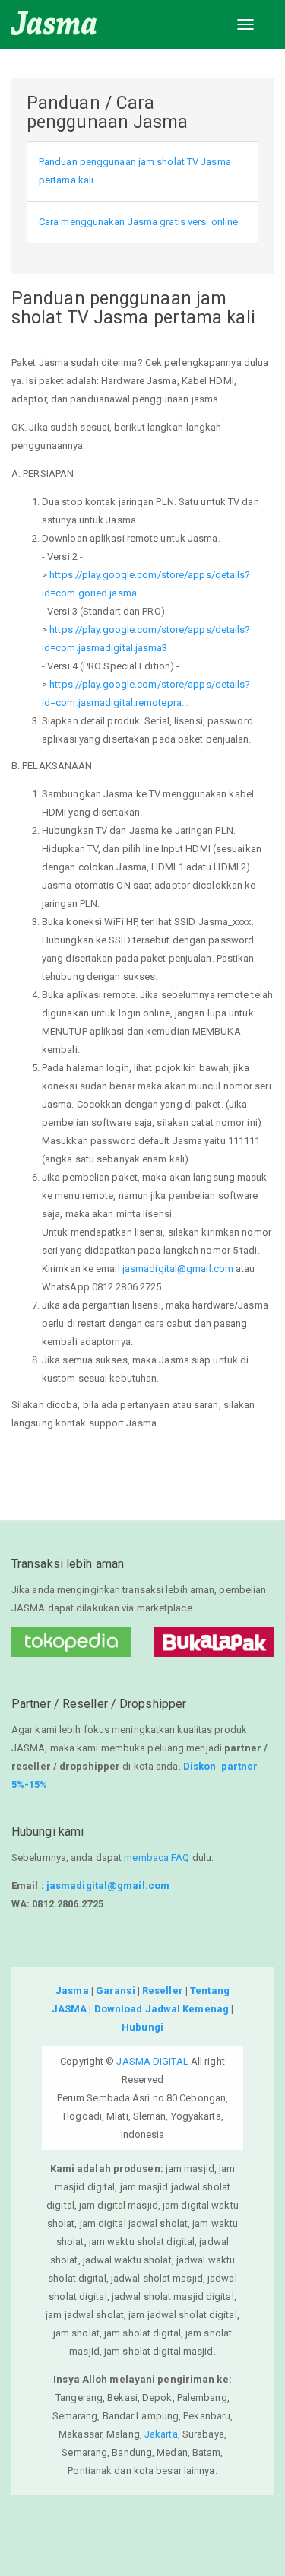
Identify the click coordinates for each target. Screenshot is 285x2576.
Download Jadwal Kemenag (161, 2009)
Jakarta (161, 2434)
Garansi (116, 1991)
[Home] (54, 23)
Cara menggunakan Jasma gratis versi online (138, 222)
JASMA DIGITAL (152, 2061)
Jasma (72, 1991)
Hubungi (142, 2027)
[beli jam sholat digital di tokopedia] (71, 1642)
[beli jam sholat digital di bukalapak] (214, 1642)
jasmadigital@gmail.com (178, 1269)
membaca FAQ (157, 1857)
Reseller (163, 1991)
